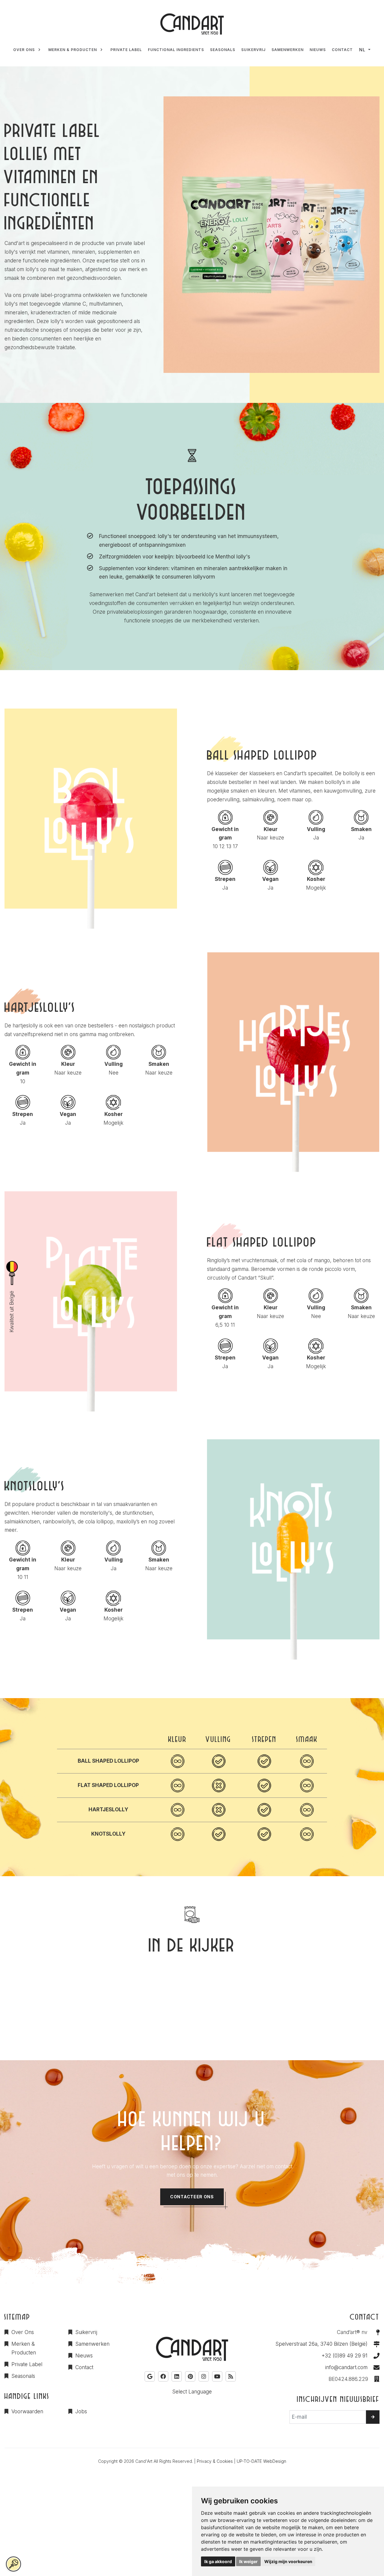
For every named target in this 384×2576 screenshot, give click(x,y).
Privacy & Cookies (215, 2461)
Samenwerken (92, 2344)
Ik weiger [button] (248, 2561)
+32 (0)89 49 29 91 (345, 2356)
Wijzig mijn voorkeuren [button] (288, 2561)
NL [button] (362, 50)
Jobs (81, 2411)
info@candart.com (346, 2367)
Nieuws (84, 2356)
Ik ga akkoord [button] (218, 2561)
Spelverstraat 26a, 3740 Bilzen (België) (321, 2344)
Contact (84, 2367)
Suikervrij (86, 2332)
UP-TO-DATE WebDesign (261, 2461)
